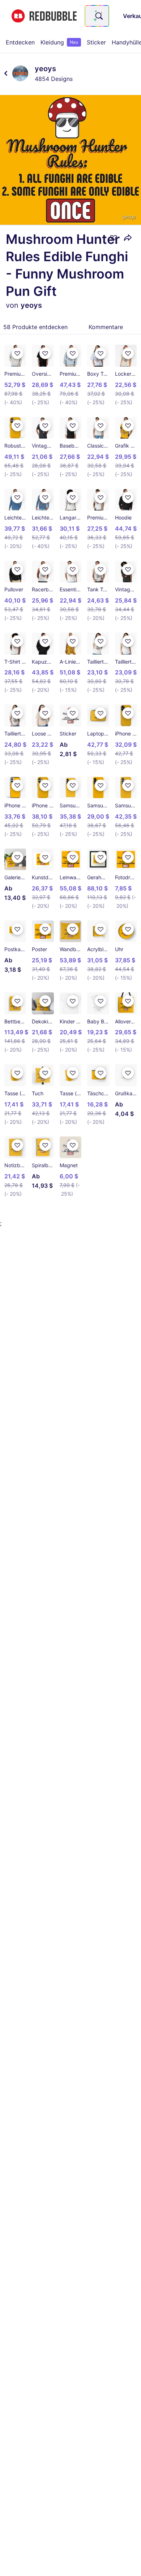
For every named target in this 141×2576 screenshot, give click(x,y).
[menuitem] (20, 42)
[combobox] (97, 16)
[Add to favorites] (114, 238)
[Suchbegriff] (98, 16)
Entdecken (20, 42)
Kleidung (59, 42)
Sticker (96, 42)
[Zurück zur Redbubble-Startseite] (44, 16)
